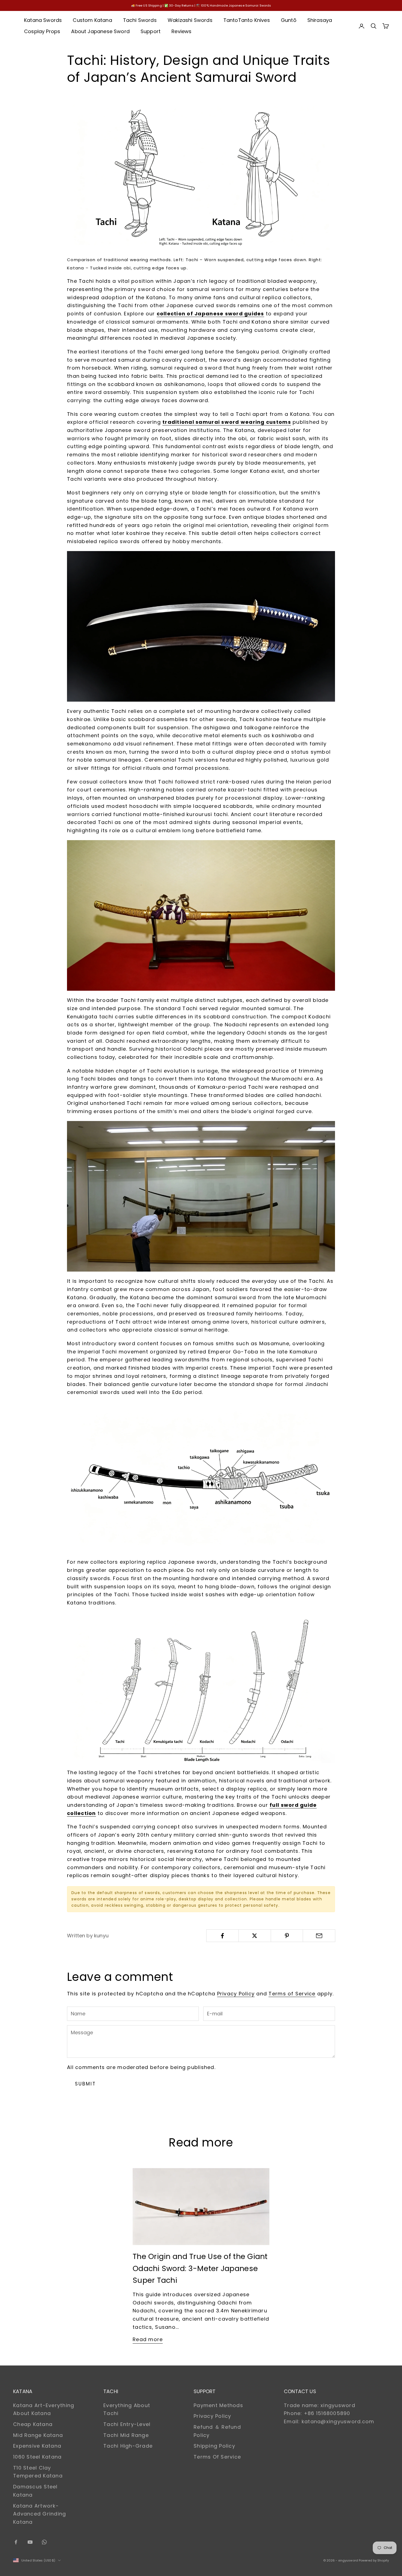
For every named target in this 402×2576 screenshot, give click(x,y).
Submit (85, 2084)
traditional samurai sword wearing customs (227, 422)
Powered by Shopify (374, 2560)
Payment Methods (218, 2405)
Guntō (289, 20)
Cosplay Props (42, 31)
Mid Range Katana (38, 2435)
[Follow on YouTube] (30, 2542)
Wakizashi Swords (190, 20)
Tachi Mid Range (126, 2435)
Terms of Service (292, 1994)
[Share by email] (319, 1936)
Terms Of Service (217, 2457)
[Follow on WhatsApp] (44, 2542)
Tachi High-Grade (128, 2446)
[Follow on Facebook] (16, 2542)
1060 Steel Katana (37, 2457)
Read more (148, 2339)
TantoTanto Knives (247, 20)
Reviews (181, 31)
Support (151, 31)
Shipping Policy (214, 2446)
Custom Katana (92, 20)
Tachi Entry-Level (127, 2424)
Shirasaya (320, 20)
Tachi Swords (140, 20)
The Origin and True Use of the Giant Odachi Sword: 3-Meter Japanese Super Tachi (200, 2268)
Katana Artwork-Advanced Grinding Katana (40, 2514)
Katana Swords (43, 20)
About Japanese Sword (100, 31)
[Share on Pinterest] (287, 1936)
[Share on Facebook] (222, 1936)
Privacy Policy (236, 1994)
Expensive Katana (37, 2446)
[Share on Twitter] (255, 1936)
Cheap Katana (33, 2424)
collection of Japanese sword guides (210, 314)
